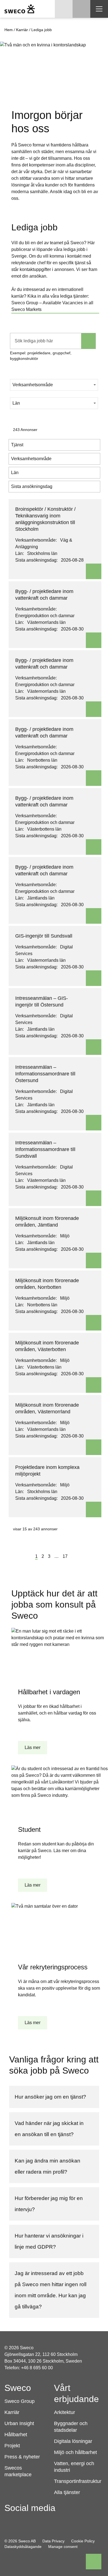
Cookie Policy (83, 2541)
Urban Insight (19, 2423)
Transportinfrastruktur (78, 2481)
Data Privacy (53, 2541)
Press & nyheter (22, 2457)
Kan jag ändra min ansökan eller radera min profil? (47, 2166)
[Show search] (81, 9)
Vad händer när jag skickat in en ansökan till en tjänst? (49, 2129)
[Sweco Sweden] (20, 9)
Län (16, 403)
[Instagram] (24, 2521)
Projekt (12, 2446)
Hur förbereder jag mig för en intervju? (49, 2204)
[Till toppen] (94, 2562)
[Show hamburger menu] (99, 9)
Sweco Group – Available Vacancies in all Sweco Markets (52, 306)
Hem (9, 30)
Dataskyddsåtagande (23, 2547)
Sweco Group (20, 2401)
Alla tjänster (67, 2492)
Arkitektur (65, 2412)
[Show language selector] (64, 9)
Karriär (22, 30)
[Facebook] (9, 2521)
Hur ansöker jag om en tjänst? (50, 2097)
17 (65, 1556)
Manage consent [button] (63, 2547)
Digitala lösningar (73, 2441)
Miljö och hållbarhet (75, 2452)
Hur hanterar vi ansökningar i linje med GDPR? (49, 2241)
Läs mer (33, 1747)
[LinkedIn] (40, 2521)
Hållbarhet (16, 2435)
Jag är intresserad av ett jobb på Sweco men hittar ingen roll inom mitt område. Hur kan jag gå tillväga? (51, 2290)
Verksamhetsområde (33, 385)
